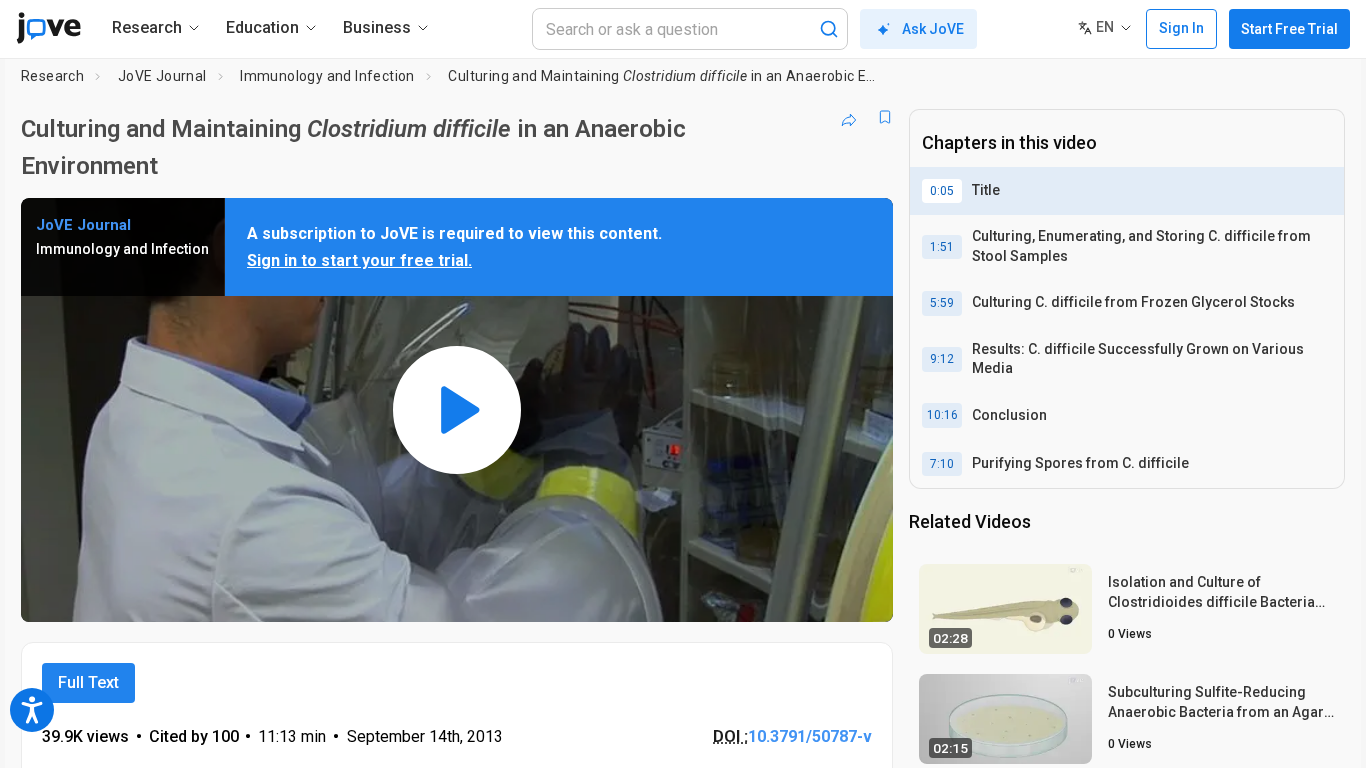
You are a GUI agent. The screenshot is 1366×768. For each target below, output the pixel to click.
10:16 (942, 415)
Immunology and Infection (327, 76)
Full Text (88, 682)
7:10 (942, 464)
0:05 (942, 191)
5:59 (942, 303)
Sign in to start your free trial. (359, 260)
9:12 (942, 359)
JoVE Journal (162, 76)
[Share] (849, 117)
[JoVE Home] (48, 28)
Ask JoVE (933, 29)
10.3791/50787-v (810, 736)
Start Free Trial (1289, 29)
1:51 (942, 247)
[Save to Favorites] (885, 117)
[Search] (829, 29)
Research (52, 76)
